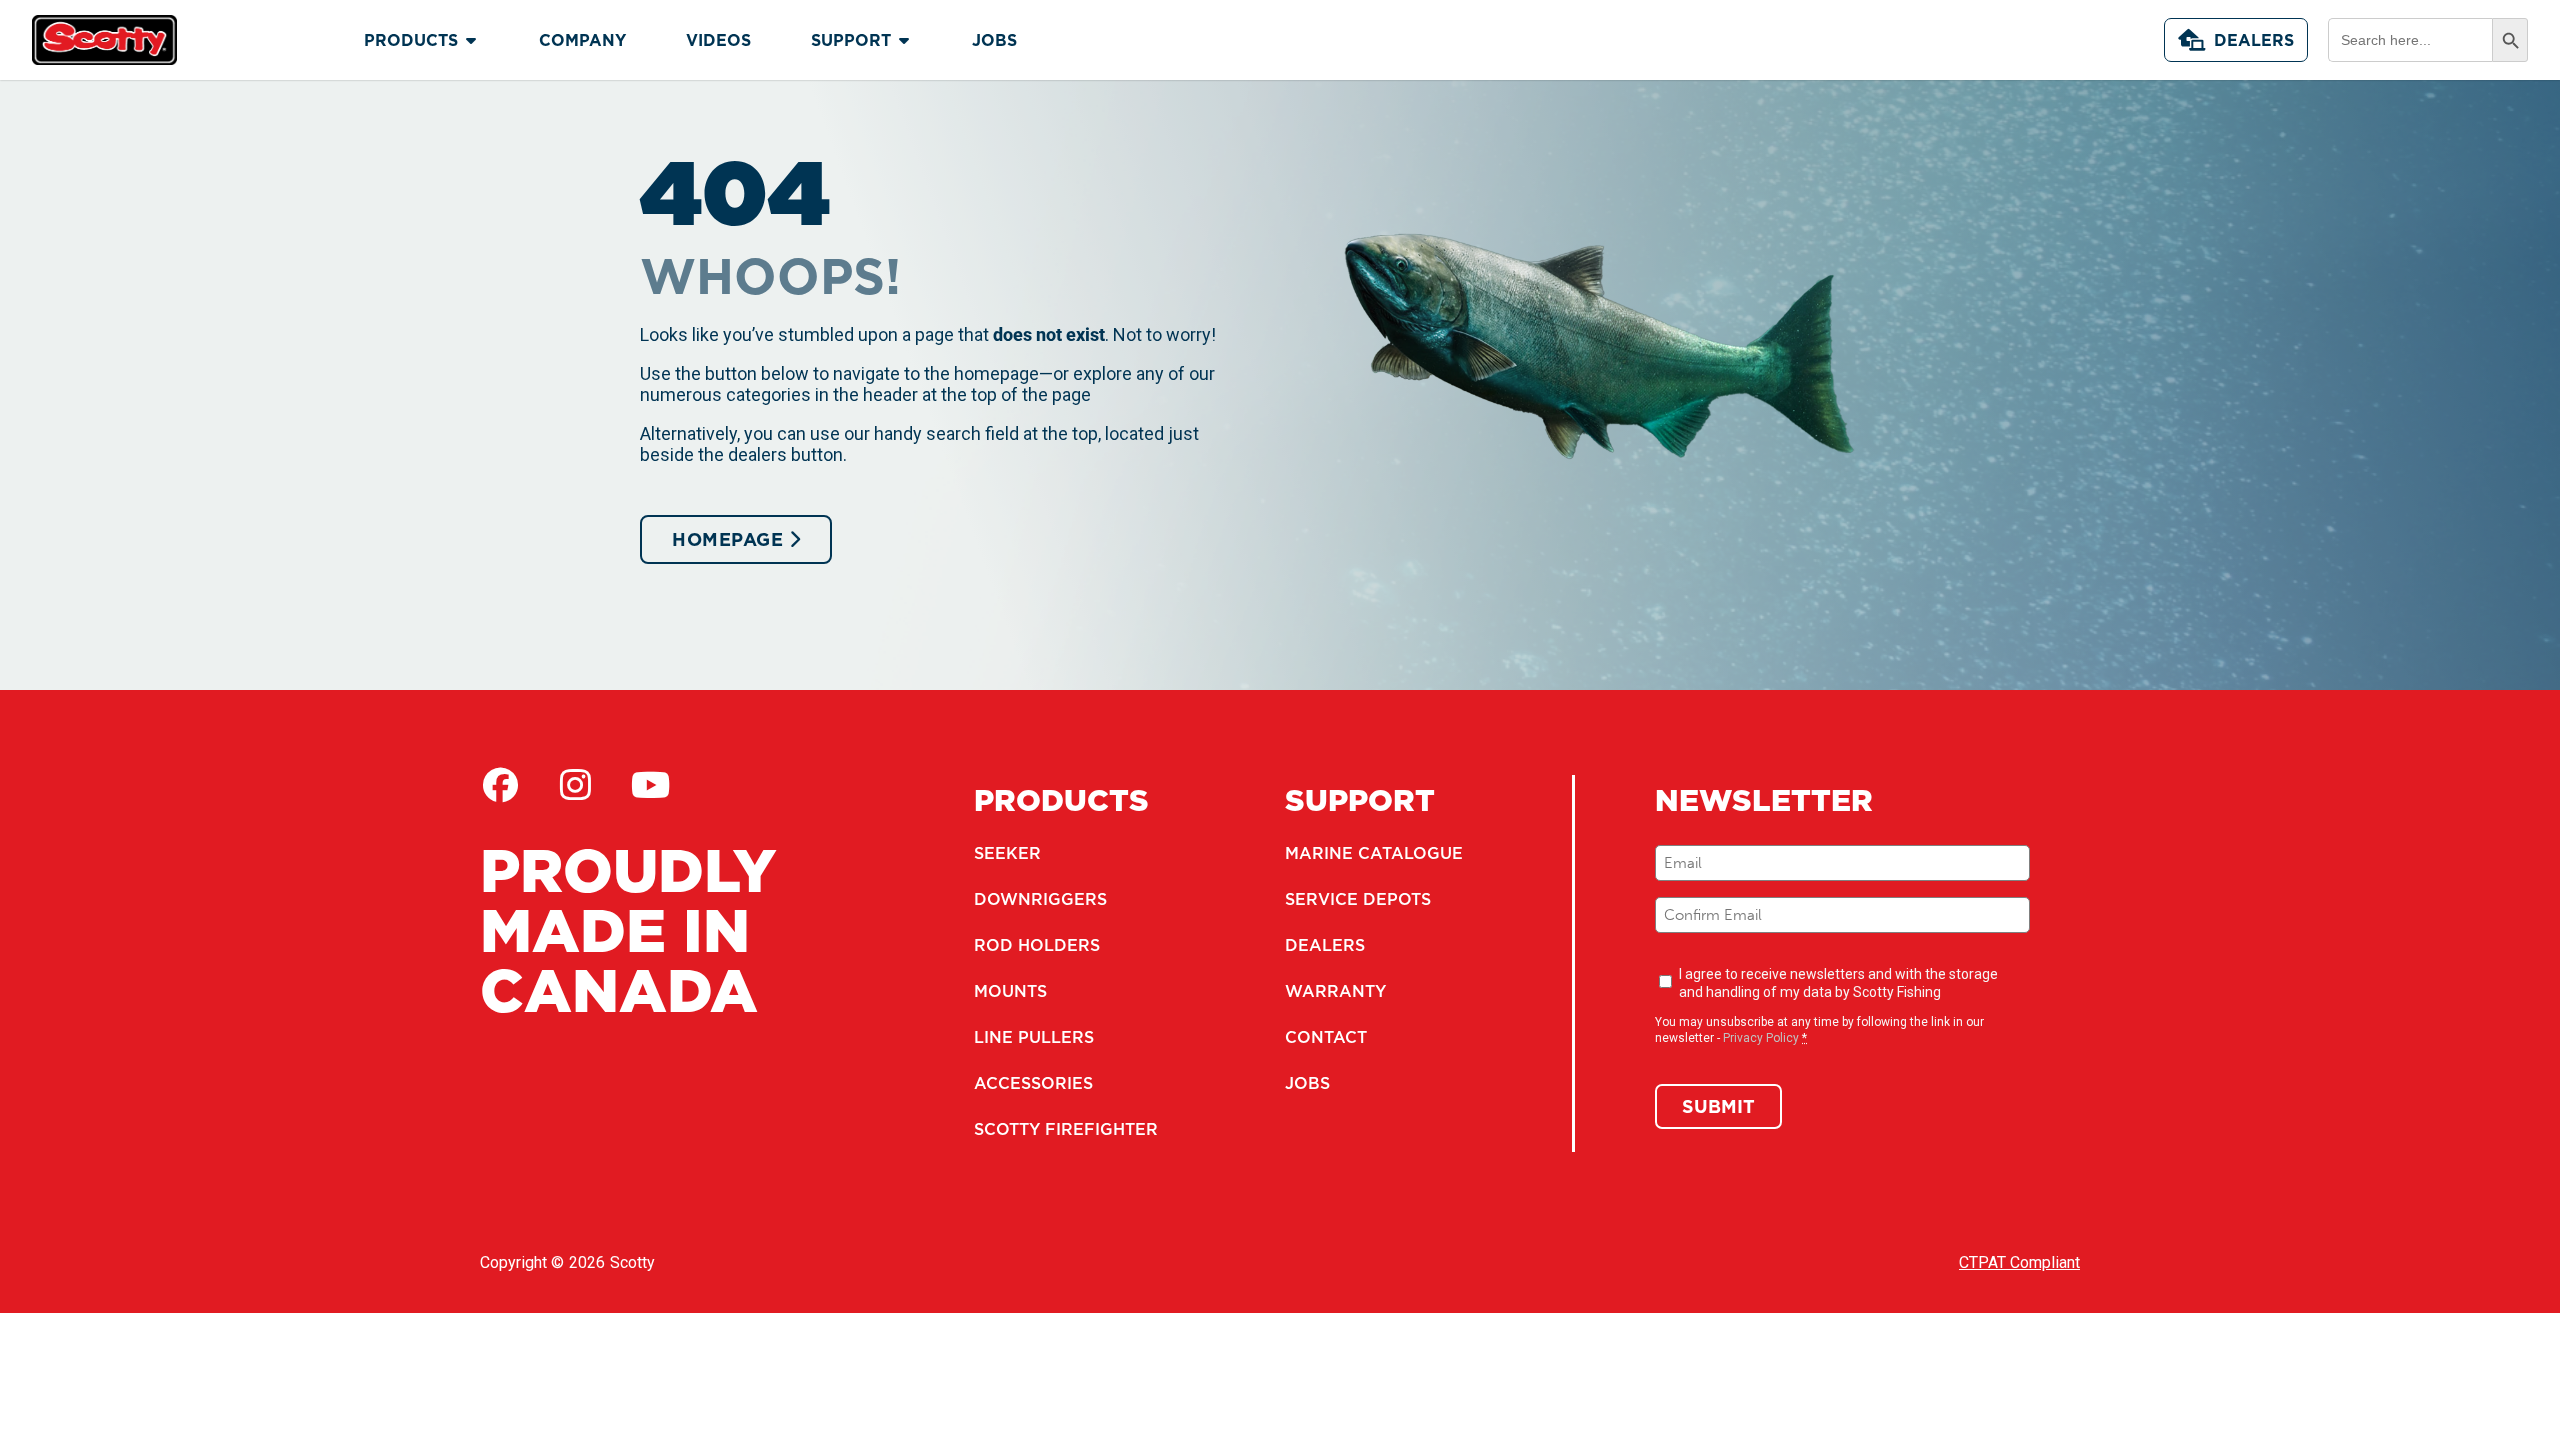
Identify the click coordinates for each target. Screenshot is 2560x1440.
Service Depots (1358, 899)
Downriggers (1040, 899)
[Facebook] (500, 785)
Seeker (1007, 853)
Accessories (1033, 1083)
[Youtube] (650, 785)
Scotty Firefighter (1066, 1129)
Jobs (1307, 1083)
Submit (1718, 1106)
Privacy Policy (1761, 1038)
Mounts (1010, 991)
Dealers (2254, 40)
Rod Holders (1037, 945)
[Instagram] (575, 785)
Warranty (1335, 991)
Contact (1326, 1037)
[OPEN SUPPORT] (904, 40)
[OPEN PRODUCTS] (471, 40)
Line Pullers (1034, 1037)
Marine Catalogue (1374, 853)
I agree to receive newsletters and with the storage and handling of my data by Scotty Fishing (1838, 983)
